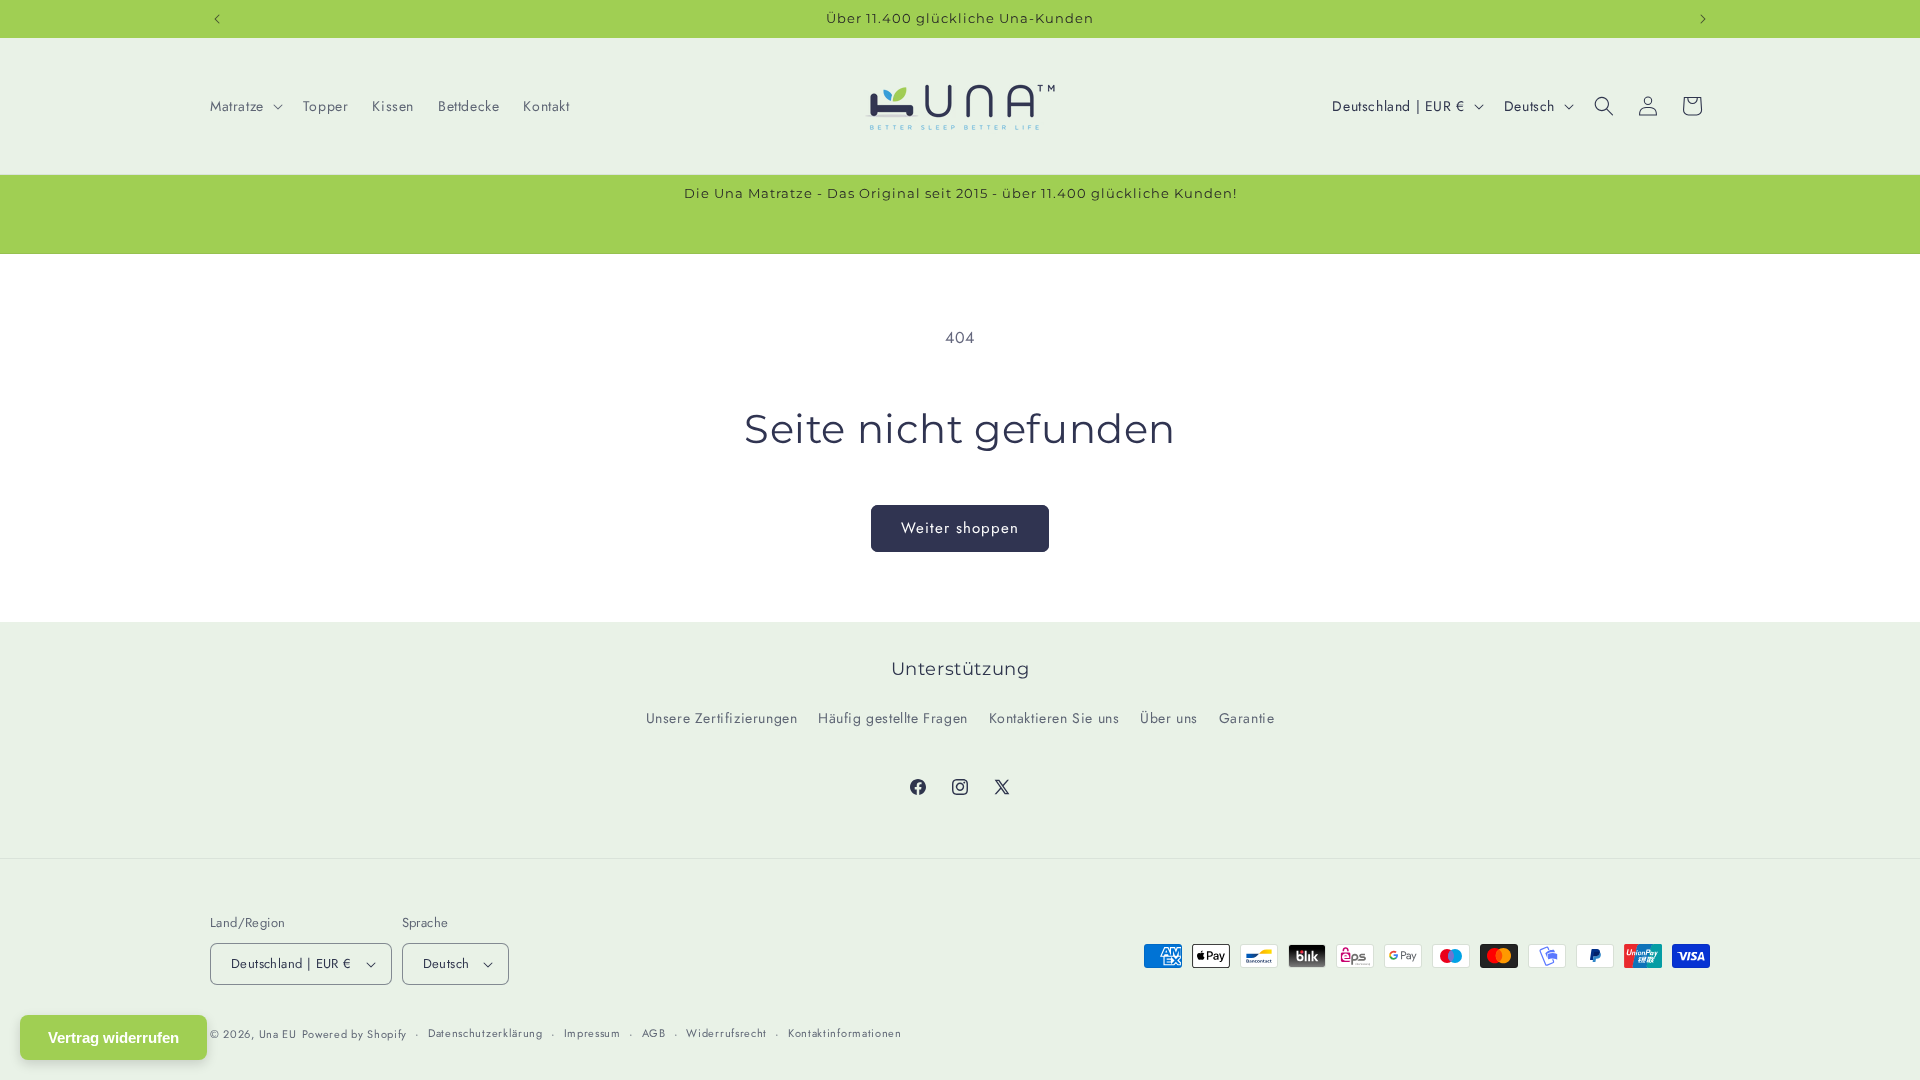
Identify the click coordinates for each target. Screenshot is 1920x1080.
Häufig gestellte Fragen (893, 718)
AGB (654, 1033)
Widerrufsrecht (726, 1033)
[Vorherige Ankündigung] (217, 19)
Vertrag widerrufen (113, 1037)
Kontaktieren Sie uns (1054, 718)
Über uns (1169, 718)
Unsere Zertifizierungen (722, 718)
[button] (244, 106)
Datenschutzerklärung (485, 1033)
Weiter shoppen (960, 528)
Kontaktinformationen (845, 1033)
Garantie (1247, 718)
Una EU (278, 1034)
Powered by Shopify (355, 1034)
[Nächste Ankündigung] (1703, 19)
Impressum (592, 1033)
